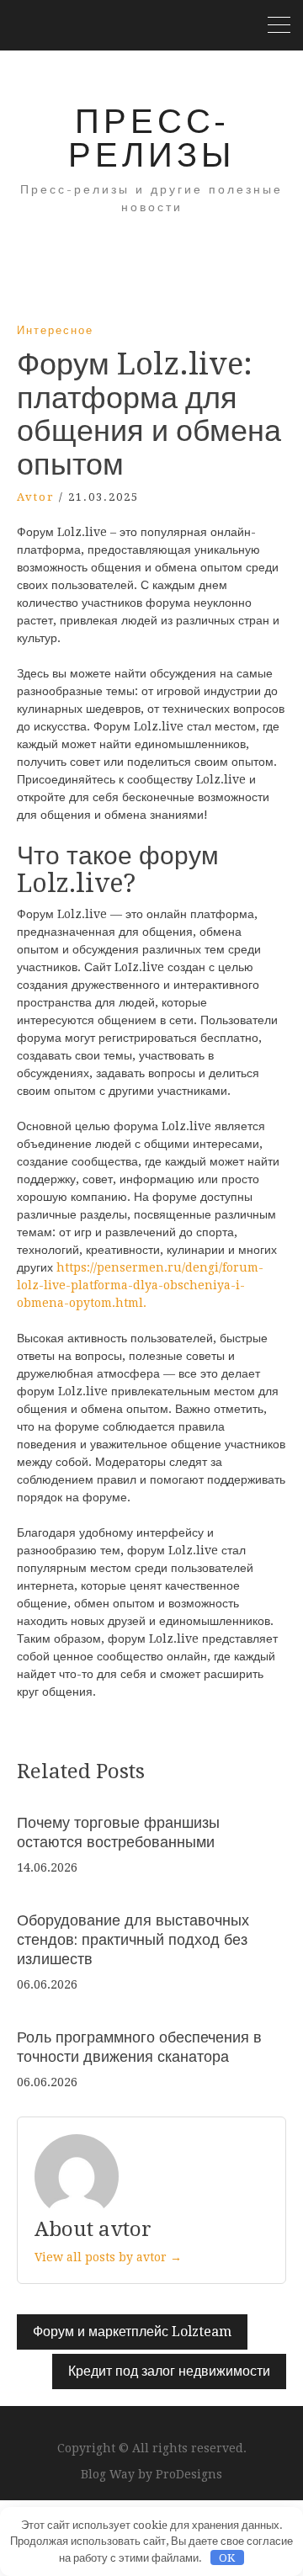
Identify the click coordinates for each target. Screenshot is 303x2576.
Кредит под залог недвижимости (169, 2371)
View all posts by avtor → (108, 2257)
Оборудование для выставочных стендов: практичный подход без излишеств (133, 1940)
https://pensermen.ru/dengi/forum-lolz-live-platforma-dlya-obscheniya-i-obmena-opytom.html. (140, 1285)
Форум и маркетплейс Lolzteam (132, 2332)
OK (227, 2558)
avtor (36, 497)
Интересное (55, 330)
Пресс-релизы (151, 138)
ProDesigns (189, 2474)
